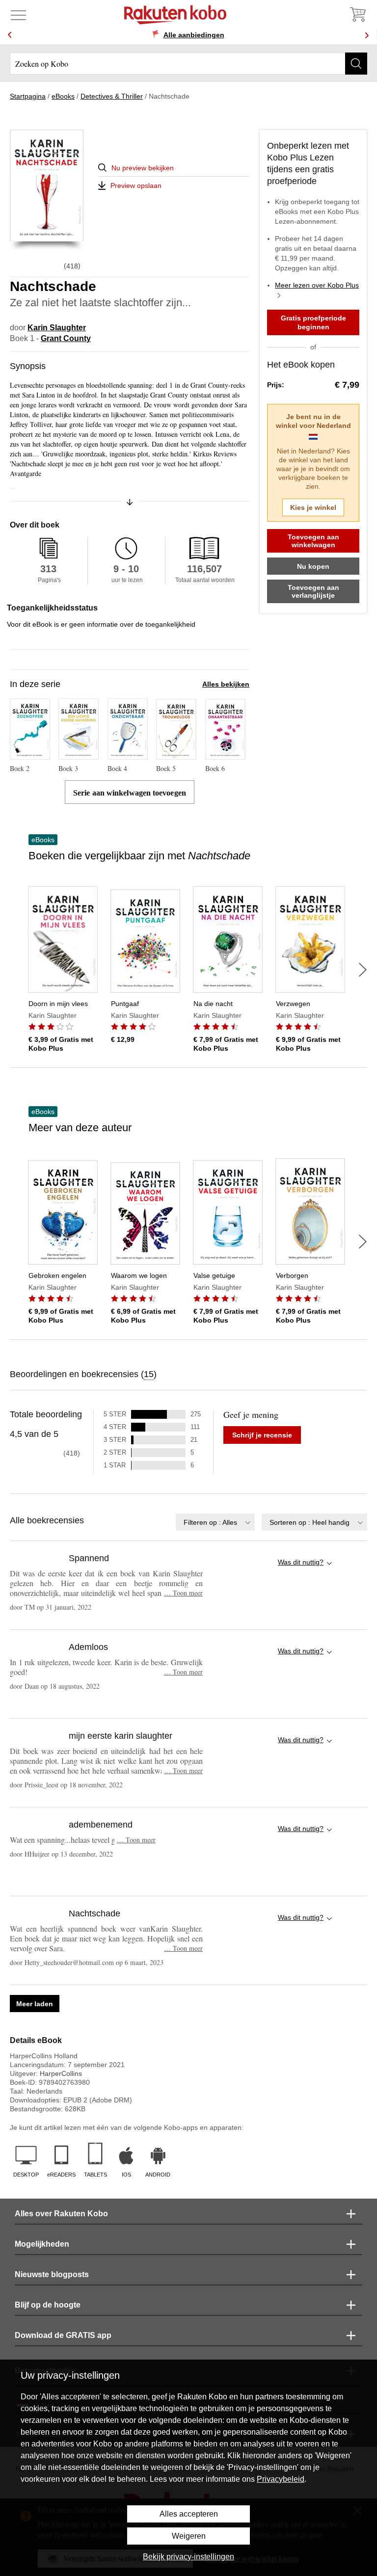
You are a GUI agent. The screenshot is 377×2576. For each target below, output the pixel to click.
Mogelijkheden (42, 2244)
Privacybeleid (281, 2479)
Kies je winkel (313, 507)
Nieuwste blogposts (52, 2274)
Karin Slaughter (57, 328)
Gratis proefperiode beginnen (313, 322)
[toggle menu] (18, 15)
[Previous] (10, 35)
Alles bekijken (226, 684)
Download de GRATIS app (63, 2335)
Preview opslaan (136, 186)
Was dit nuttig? (301, 1562)
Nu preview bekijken (143, 168)
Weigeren (189, 2536)
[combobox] (215, 1522)
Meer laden (35, 2004)
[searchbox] (188, 64)
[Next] (367, 35)
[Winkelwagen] (357, 15)
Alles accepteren (189, 2514)
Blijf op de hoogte (48, 2305)
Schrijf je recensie (262, 1435)
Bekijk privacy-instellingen (188, 2557)
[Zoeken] (356, 64)
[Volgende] (363, 970)
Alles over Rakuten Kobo (61, 2214)
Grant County (66, 338)
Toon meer (183, 1593)
